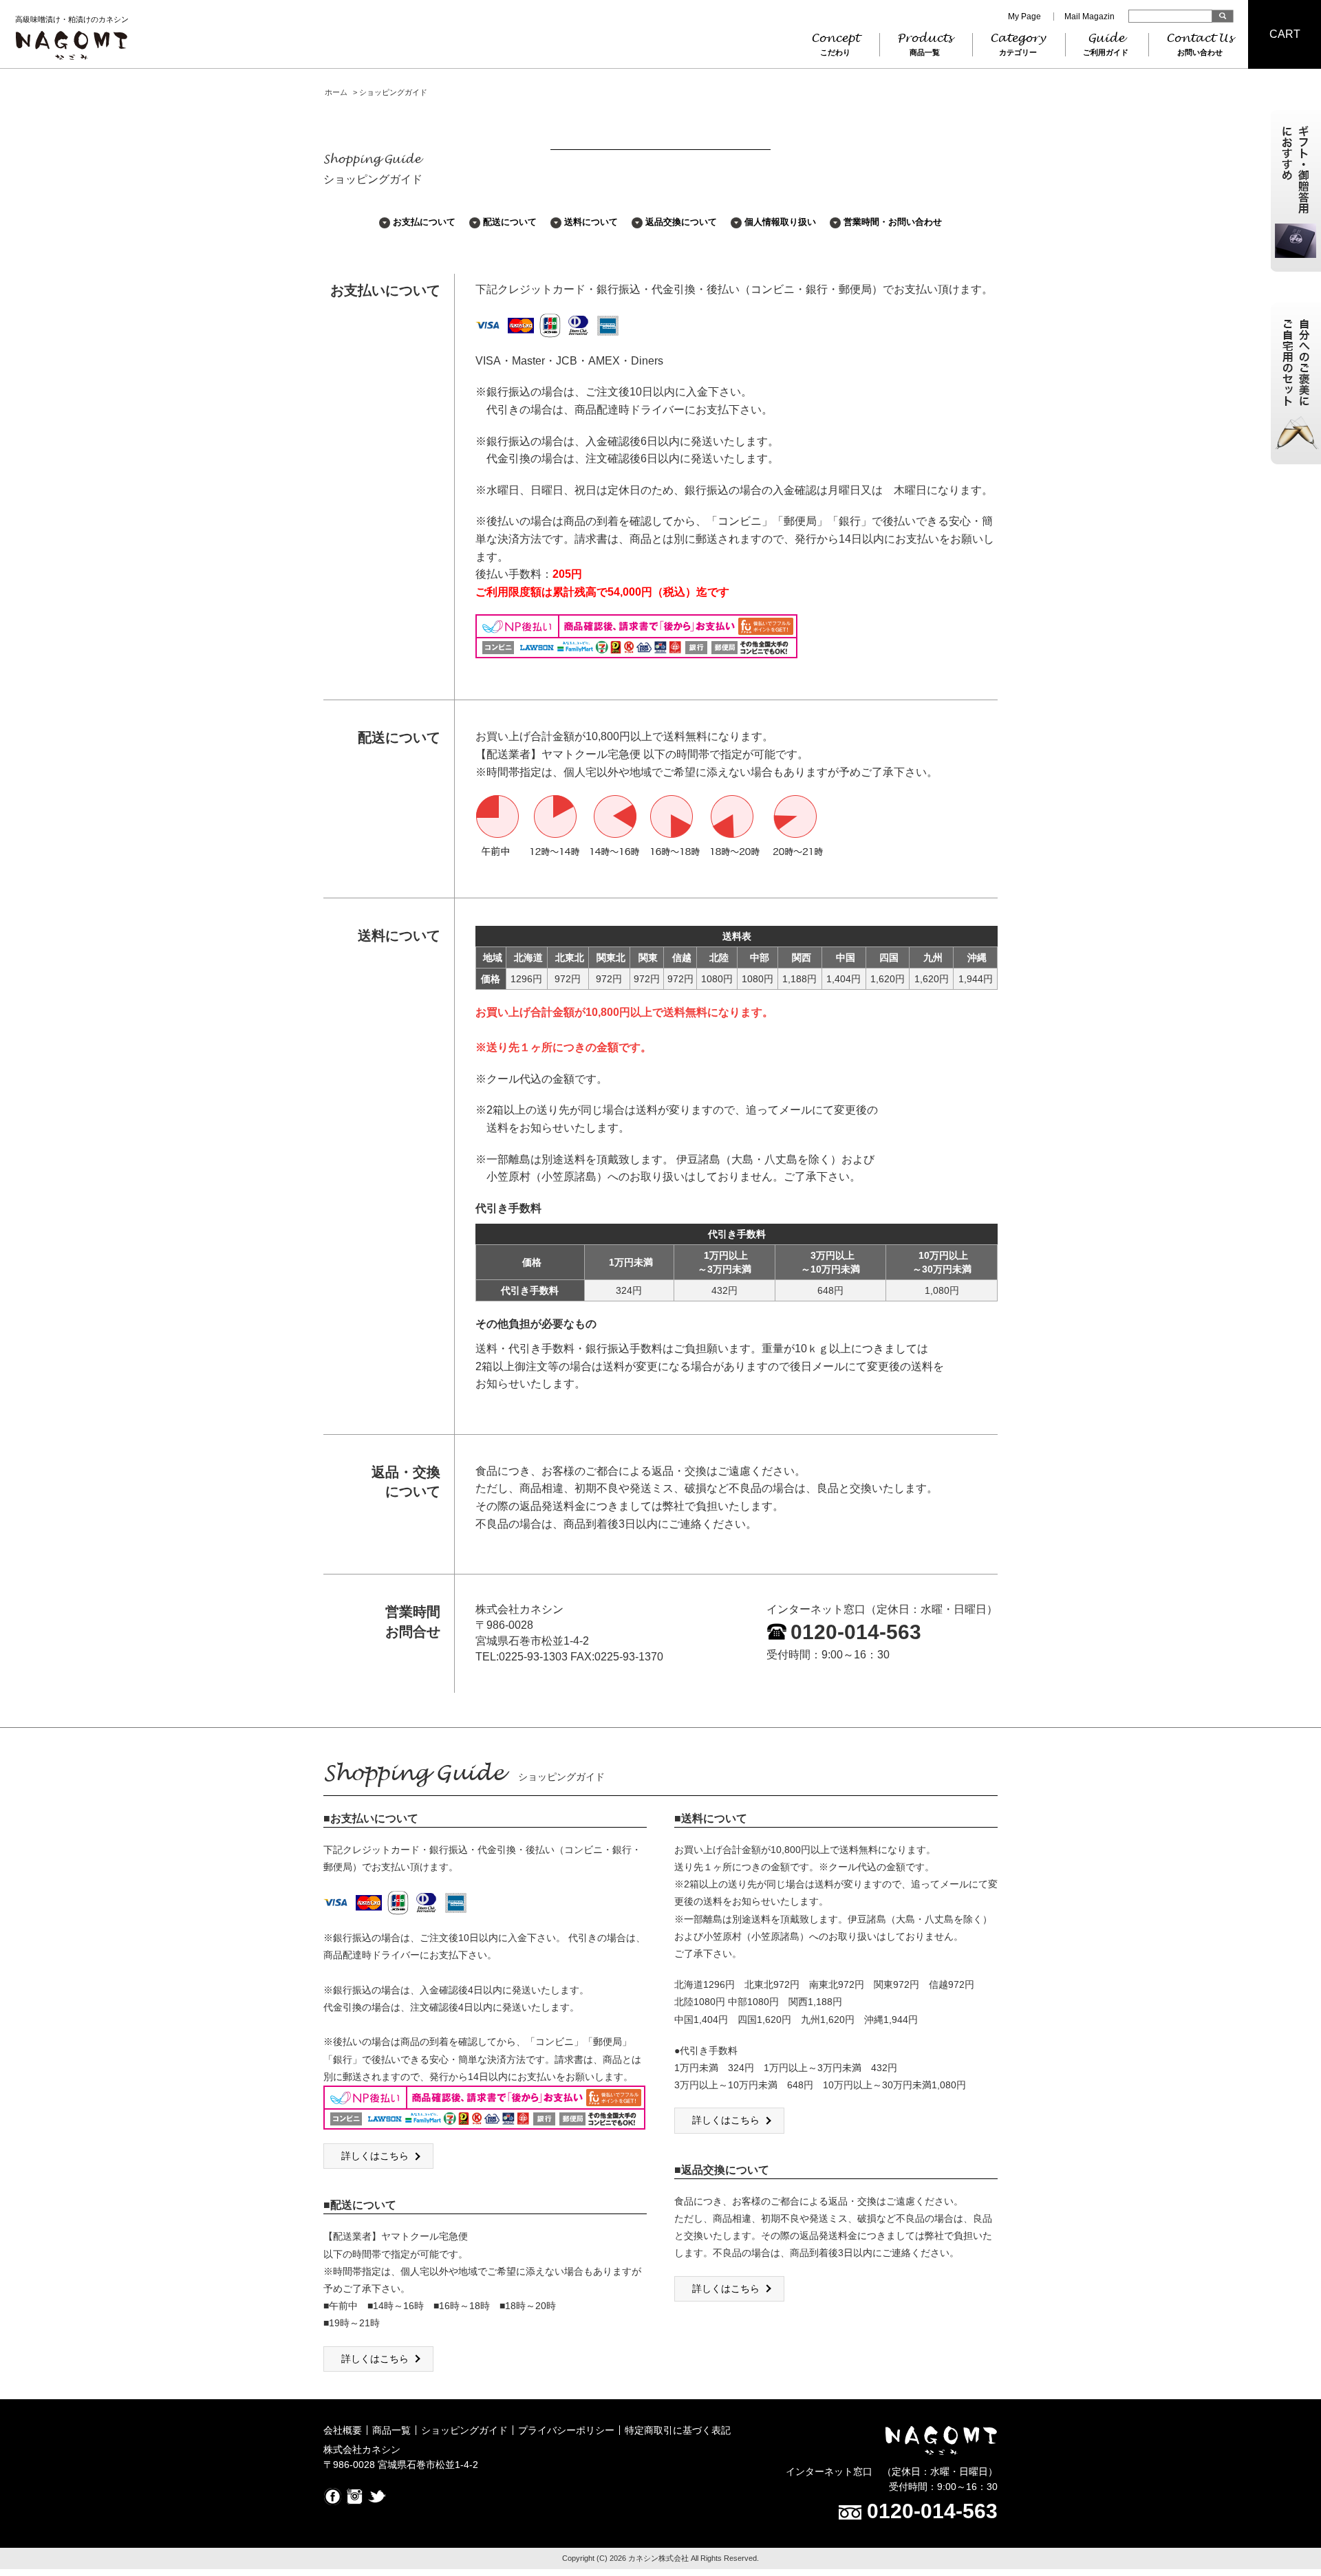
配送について (510, 222)
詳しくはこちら (375, 2156)
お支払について (424, 222)
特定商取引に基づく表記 (678, 2430)
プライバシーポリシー (566, 2430)
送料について (591, 222)
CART (1285, 34)
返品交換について (681, 222)
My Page (1024, 17)
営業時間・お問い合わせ (893, 222)
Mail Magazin (1089, 17)
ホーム (336, 92)
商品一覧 (391, 2430)
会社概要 (343, 2430)
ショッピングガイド (464, 2430)
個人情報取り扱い (780, 222)
